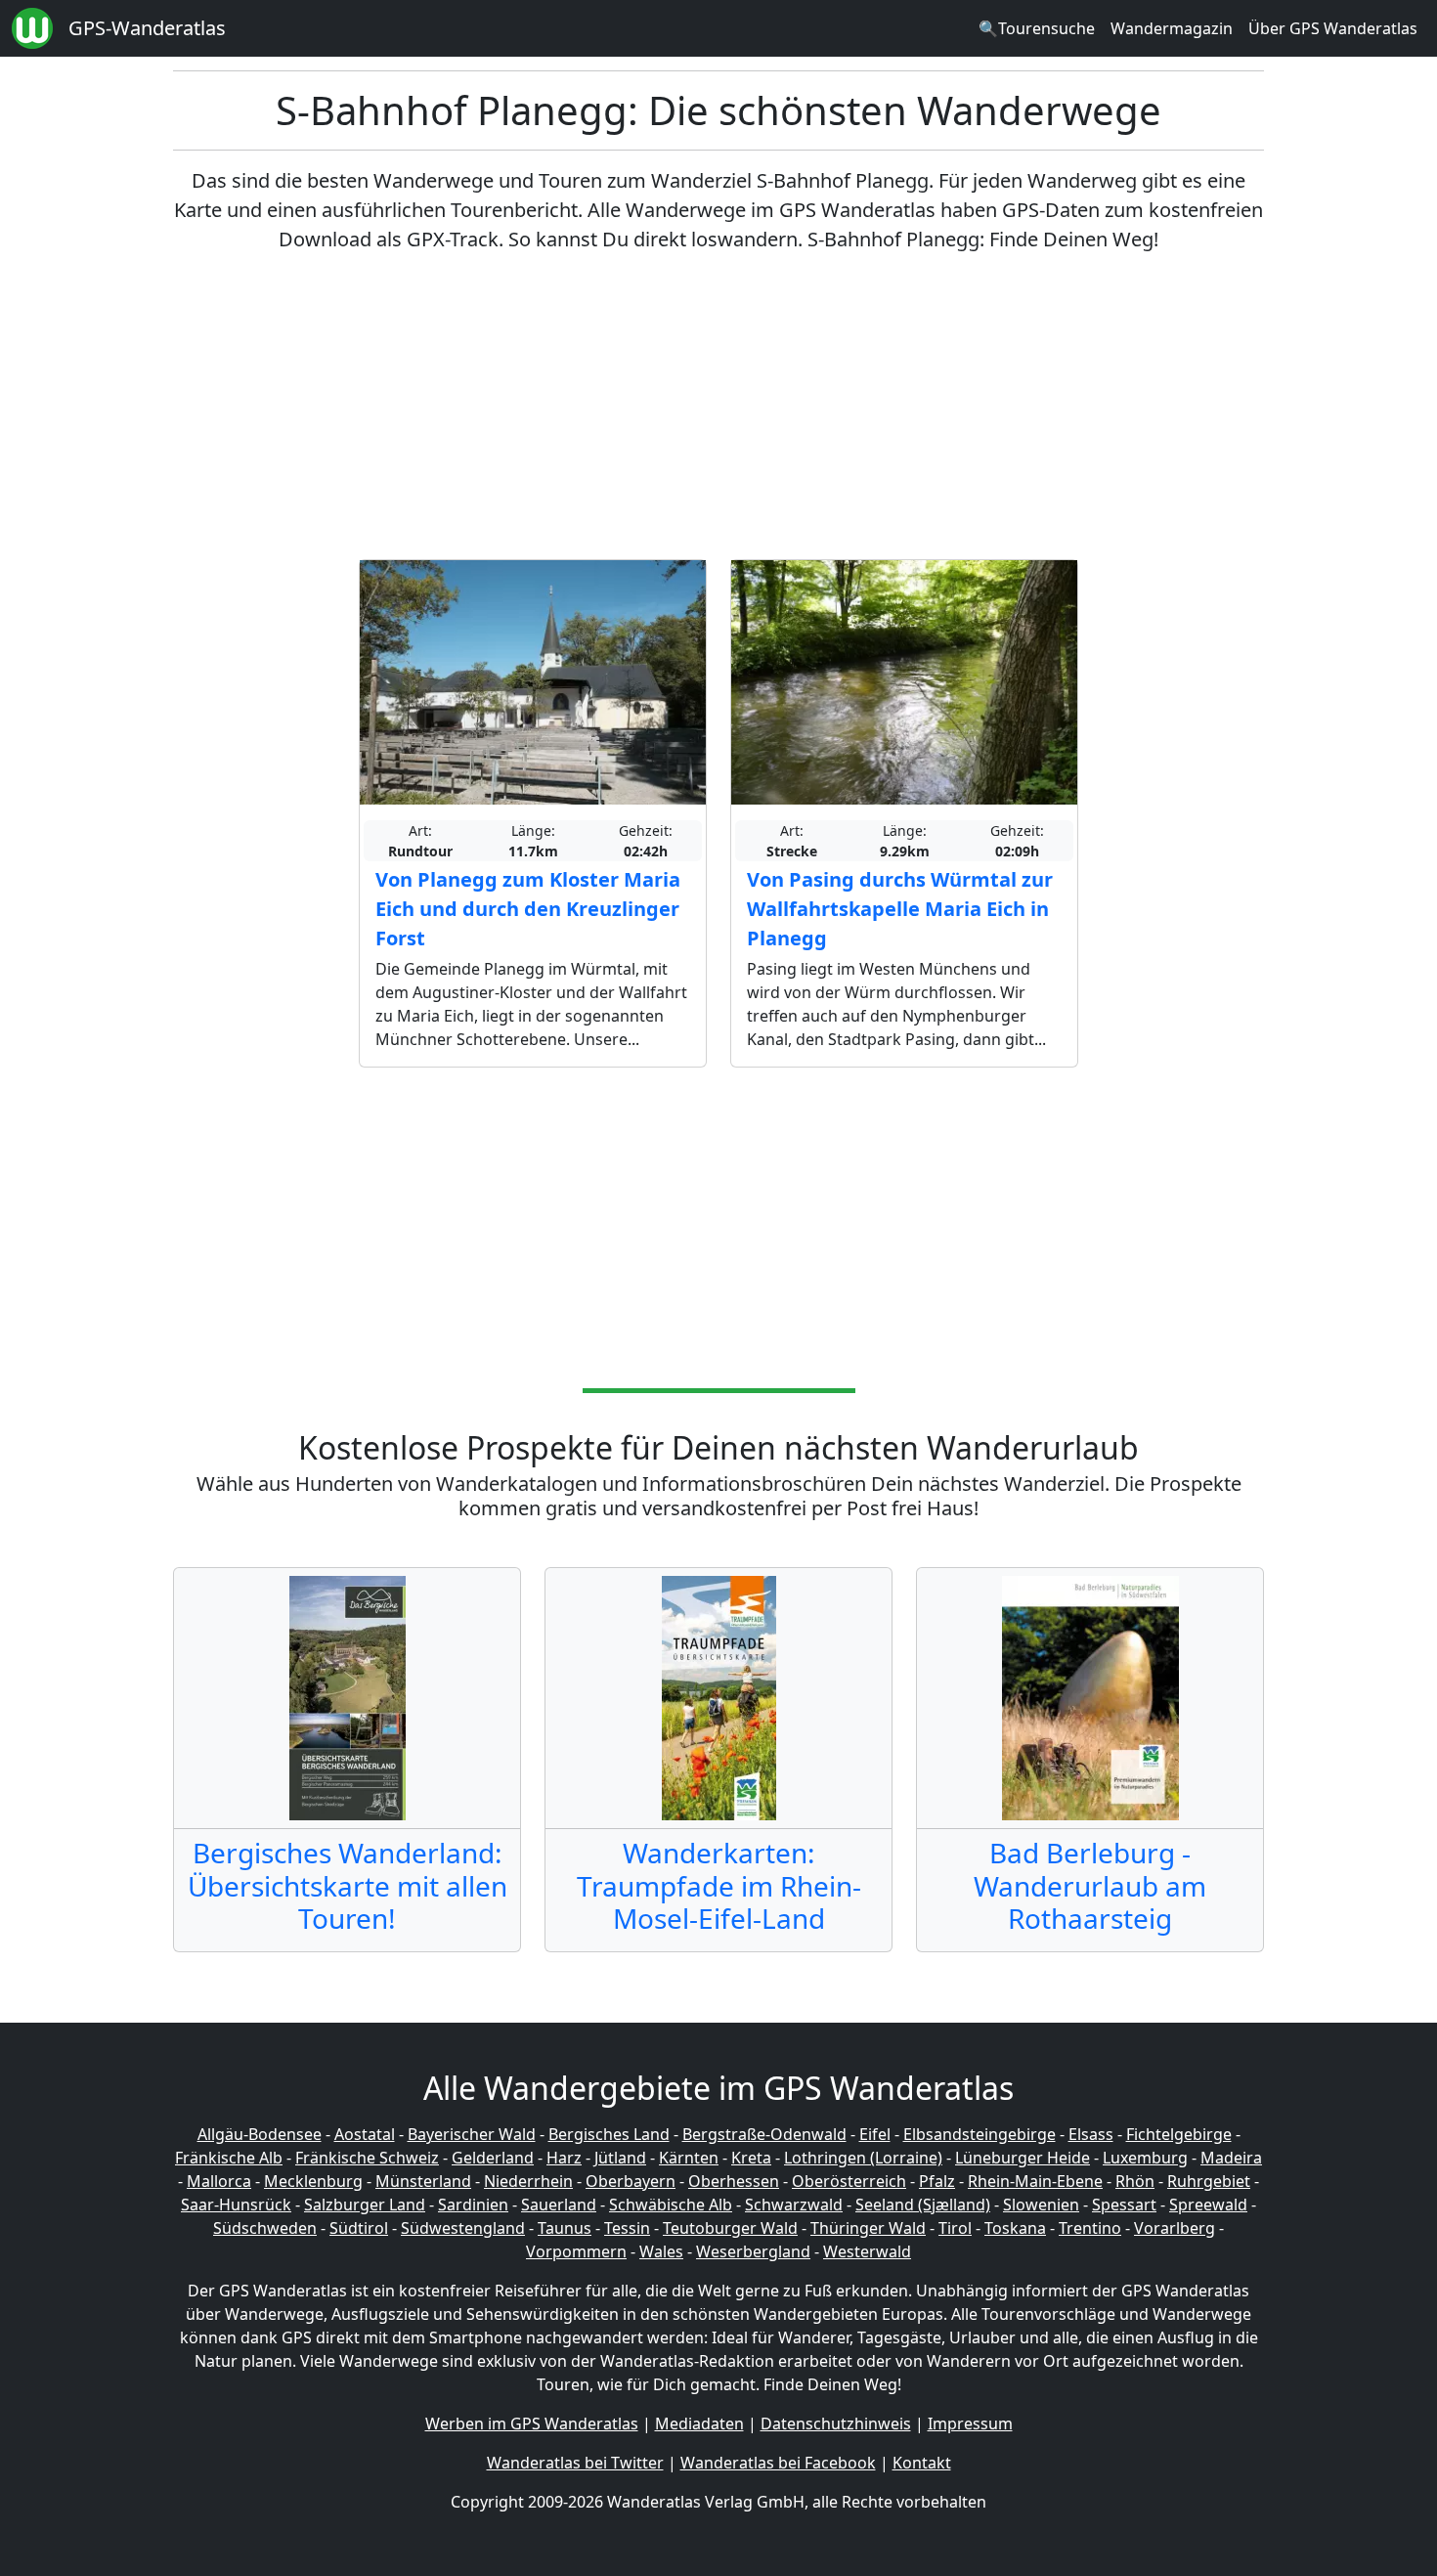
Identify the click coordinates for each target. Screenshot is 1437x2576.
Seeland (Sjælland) (923, 2205)
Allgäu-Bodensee (260, 2134)
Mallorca (219, 2181)
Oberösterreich (849, 2181)
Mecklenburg (313, 2181)
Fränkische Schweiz (367, 2158)
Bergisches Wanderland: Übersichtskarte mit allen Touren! (348, 1885)
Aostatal (365, 2134)
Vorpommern (576, 2251)
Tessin (627, 2228)
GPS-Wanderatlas (147, 28)
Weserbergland (753, 2251)
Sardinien (473, 2205)
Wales (661, 2251)
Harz (564, 2158)
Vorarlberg (1175, 2228)
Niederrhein (528, 2181)
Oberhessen (734, 2181)
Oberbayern (631, 2181)
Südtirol (359, 2228)
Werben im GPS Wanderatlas (532, 2423)
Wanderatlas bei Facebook (778, 2463)
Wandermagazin (1172, 28)
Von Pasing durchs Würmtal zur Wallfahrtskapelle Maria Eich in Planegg (900, 909)
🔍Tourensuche (1037, 28)
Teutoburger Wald (730, 2228)
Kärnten (689, 2158)
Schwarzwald (794, 2205)
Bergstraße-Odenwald (764, 2134)
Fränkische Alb (229, 2158)
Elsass (1091, 2134)
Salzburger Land (365, 2205)
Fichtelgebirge (1179, 2134)
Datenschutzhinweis (836, 2423)
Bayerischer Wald (472, 2134)
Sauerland (559, 2205)
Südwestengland (463, 2228)
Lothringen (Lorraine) (863, 2158)
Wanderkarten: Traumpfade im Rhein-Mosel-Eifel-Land (719, 1885)
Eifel (875, 2134)
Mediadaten (699, 2423)
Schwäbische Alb (671, 2205)
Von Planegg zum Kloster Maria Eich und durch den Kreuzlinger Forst (528, 909)
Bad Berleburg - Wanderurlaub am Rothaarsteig (1090, 1885)
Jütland (620, 2158)
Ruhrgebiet (1209, 2181)
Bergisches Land (609, 2134)
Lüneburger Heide (1023, 2158)
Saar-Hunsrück (236, 2205)
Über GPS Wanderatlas (1333, 28)
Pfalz (937, 2181)
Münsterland (423, 2181)
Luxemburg (1145, 2158)
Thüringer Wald (868, 2228)
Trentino (1090, 2228)
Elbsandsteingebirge (980, 2134)
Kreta (751, 2158)
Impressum (970, 2423)
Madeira (1231, 2158)
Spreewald (1208, 2205)
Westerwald (867, 2251)
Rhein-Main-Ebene (1035, 2181)
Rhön (1135, 2181)
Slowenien (1041, 2205)
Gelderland (493, 2158)
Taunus (565, 2228)
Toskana (1015, 2228)
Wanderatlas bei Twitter (575, 2463)
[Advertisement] (718, 407)
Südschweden (265, 2228)
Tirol (955, 2228)
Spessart (1124, 2205)
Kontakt (922, 2463)
